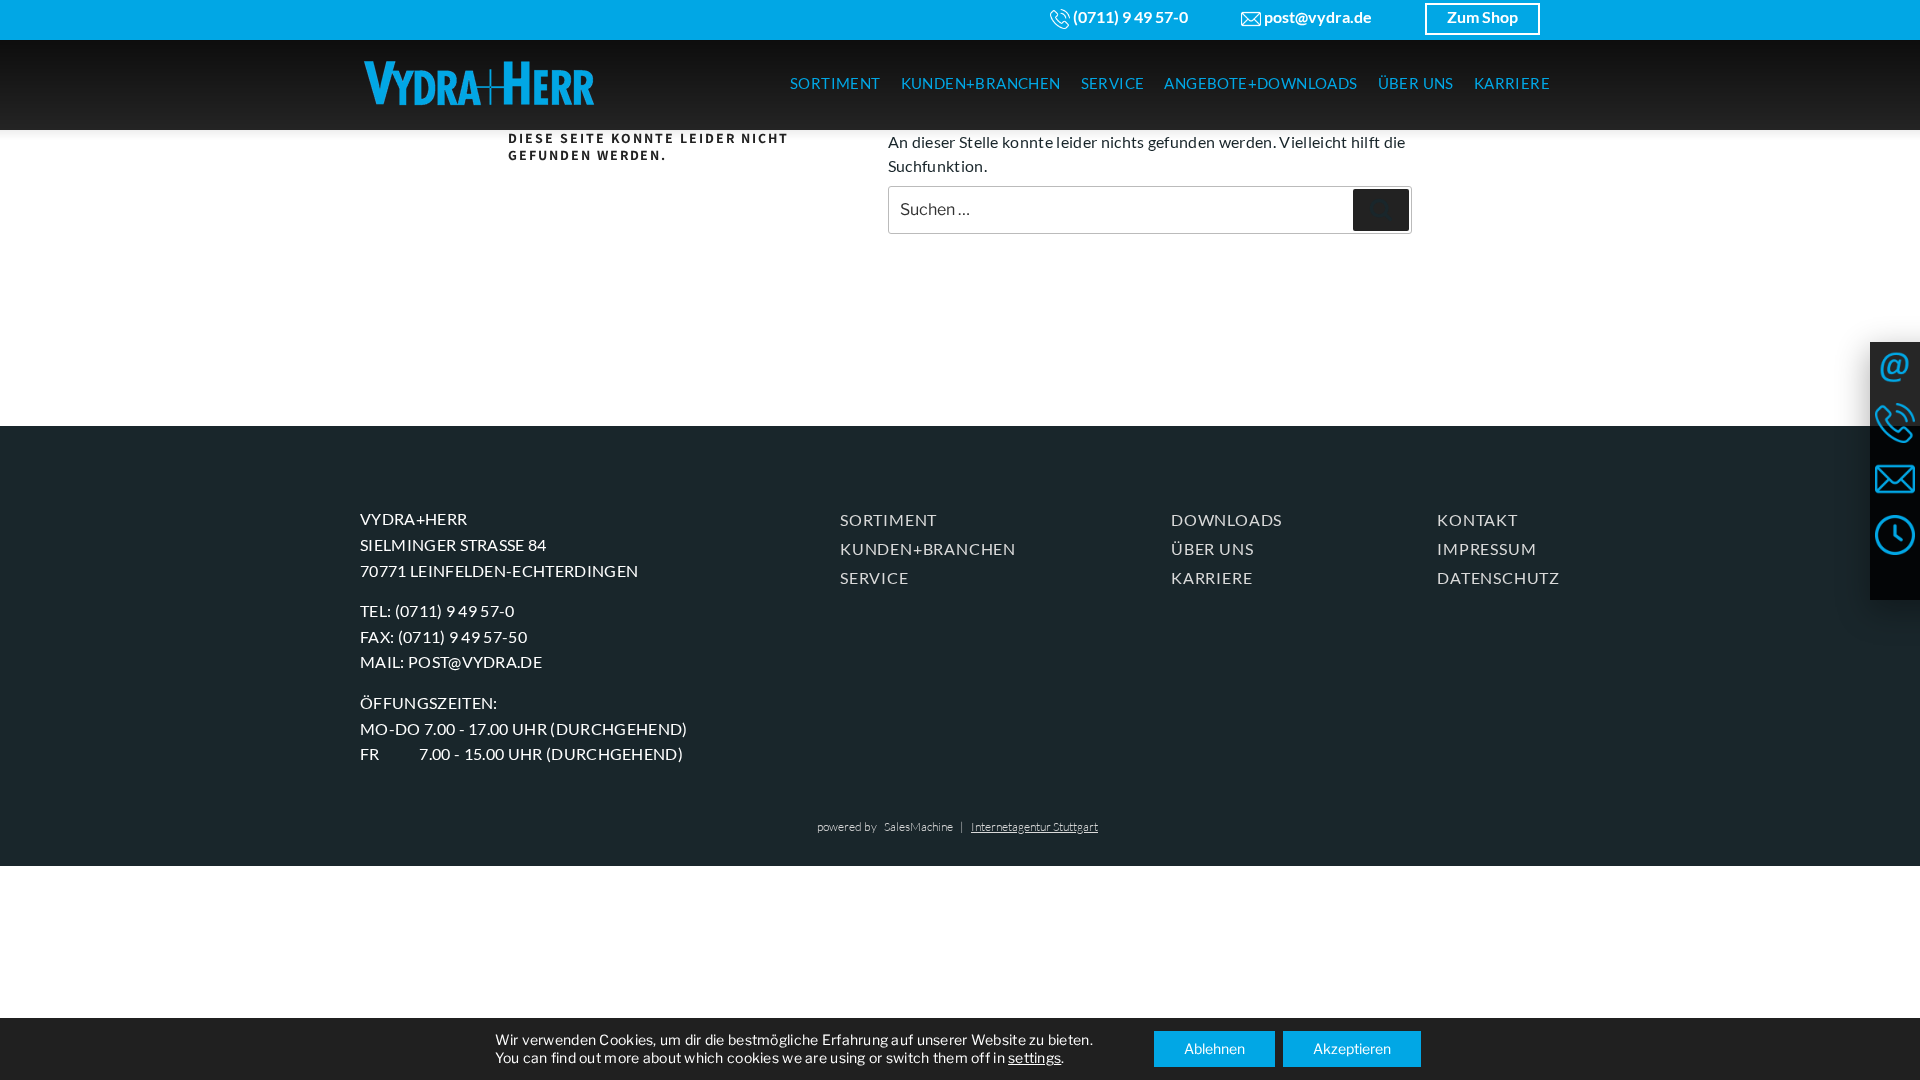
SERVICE (1113, 83)
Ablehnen (1214, 1048)
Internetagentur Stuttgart (1034, 826)
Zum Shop (1482, 16)
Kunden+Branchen (928, 548)
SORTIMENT (835, 83)
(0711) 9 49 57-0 (1129, 16)
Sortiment (888, 519)
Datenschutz (1498, 577)
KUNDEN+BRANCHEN (981, 83)
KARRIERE (1512, 83)
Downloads (1226, 519)
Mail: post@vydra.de (451, 661)
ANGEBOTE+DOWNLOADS (1260, 83)
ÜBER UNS (1416, 83)
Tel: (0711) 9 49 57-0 (437, 610)
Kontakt (1477, 519)
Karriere (1211, 577)
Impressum (1486, 548)
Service (874, 577)
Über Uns (1212, 548)
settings (1034, 1057)
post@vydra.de (1316, 16)
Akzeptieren (1352, 1048)
